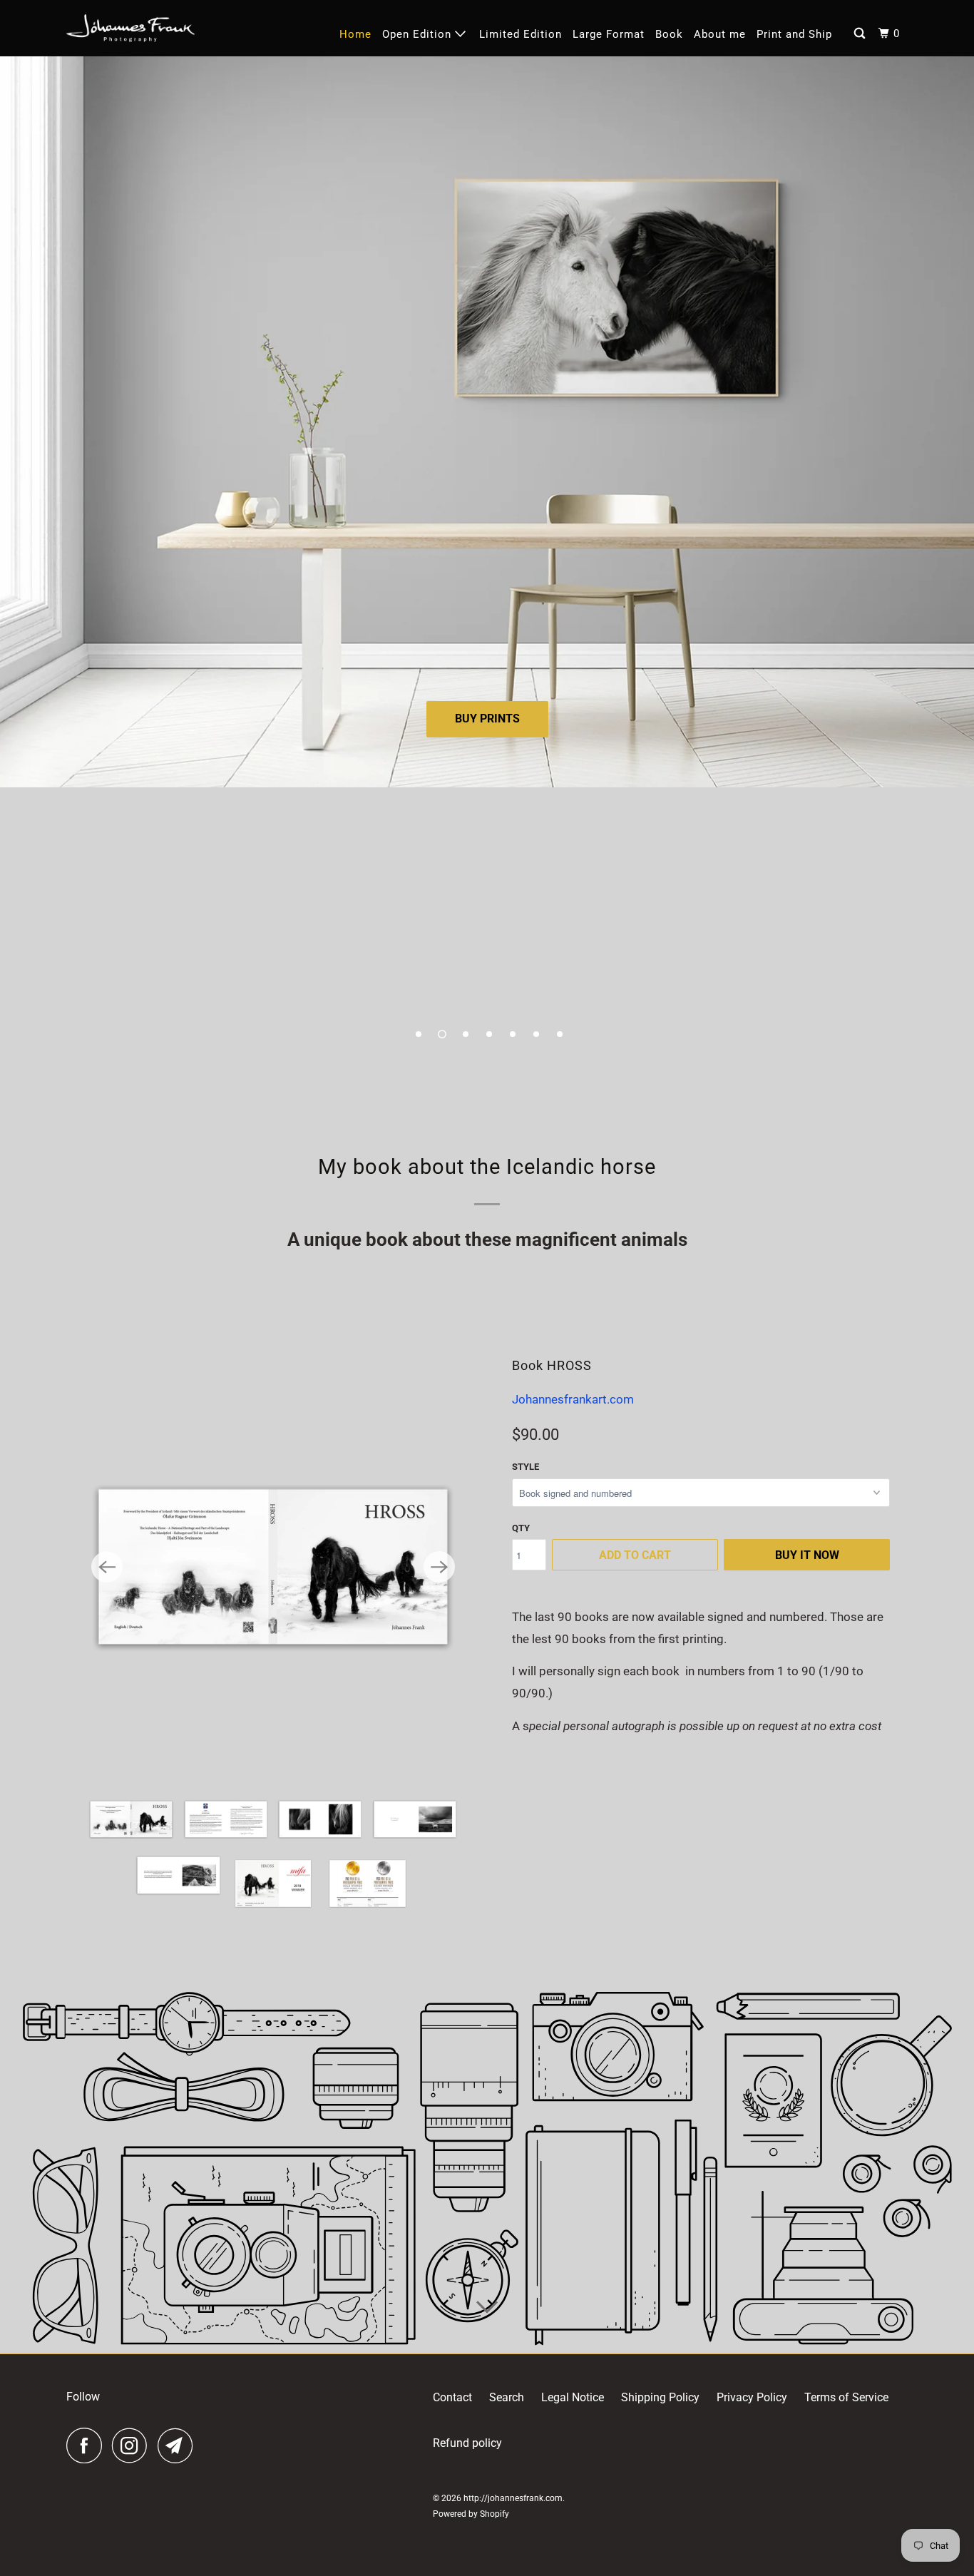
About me (720, 34)
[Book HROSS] (273, 1567)
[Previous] (107, 1567)
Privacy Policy (752, 2397)
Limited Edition (521, 34)
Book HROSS (552, 1365)
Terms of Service (846, 2397)
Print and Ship (794, 34)
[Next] (439, 1567)
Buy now (487, 868)
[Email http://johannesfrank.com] (179, 2445)
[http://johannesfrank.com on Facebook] (88, 2445)
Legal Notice (573, 2397)
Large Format (609, 34)
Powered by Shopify (471, 2514)
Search (507, 2397)
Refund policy (467, 2443)
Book (669, 34)
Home (355, 34)
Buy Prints (487, 719)
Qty (521, 1528)
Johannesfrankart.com (573, 1399)
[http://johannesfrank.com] (130, 28)
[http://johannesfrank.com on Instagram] (133, 2445)
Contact (452, 2397)
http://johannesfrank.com (513, 2498)
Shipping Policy (660, 2397)
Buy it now (807, 1555)
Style (526, 1467)
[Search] (861, 34)
